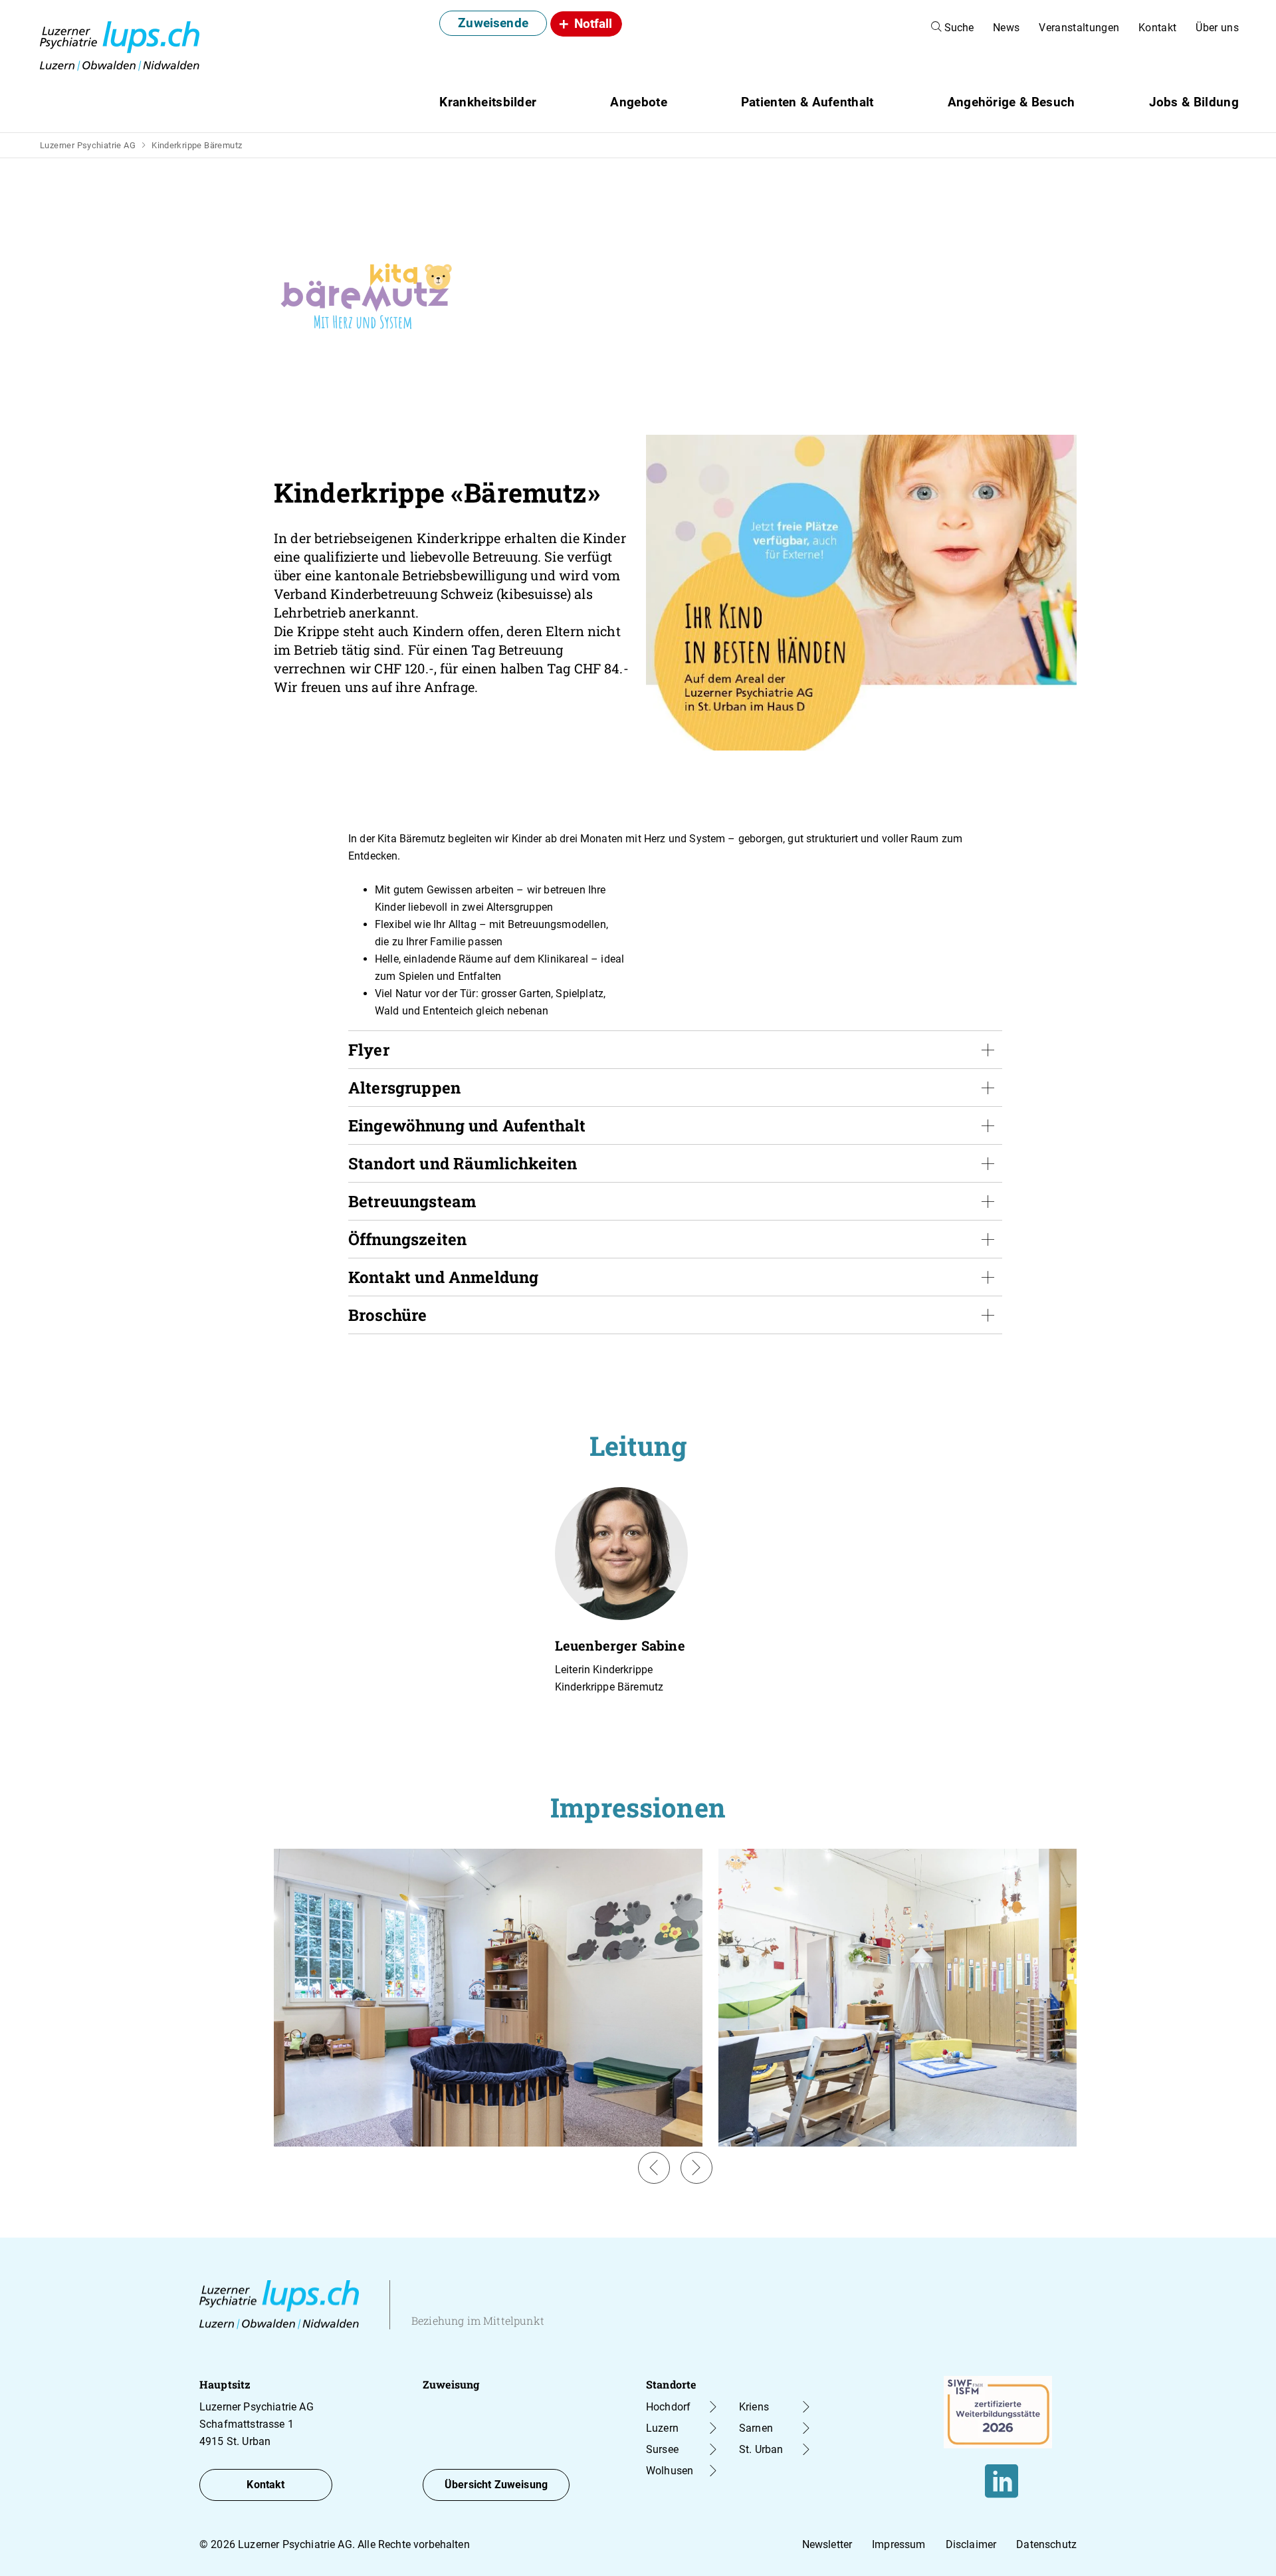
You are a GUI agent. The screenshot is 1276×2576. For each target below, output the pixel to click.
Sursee (662, 2449)
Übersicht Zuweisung (496, 2485)
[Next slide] (696, 2168)
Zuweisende (493, 23)
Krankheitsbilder (488, 102)
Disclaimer (971, 2544)
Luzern (662, 2428)
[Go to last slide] (654, 2168)
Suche (958, 28)
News (1006, 28)
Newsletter (827, 2544)
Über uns (1217, 28)
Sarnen (756, 2428)
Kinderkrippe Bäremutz (197, 145)
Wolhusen (670, 2471)
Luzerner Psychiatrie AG (88, 145)
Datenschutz (1046, 2544)
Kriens (754, 2407)
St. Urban (761, 2449)
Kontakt (1157, 28)
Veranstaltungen (1079, 28)
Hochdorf (668, 2407)
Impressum (899, 2544)
